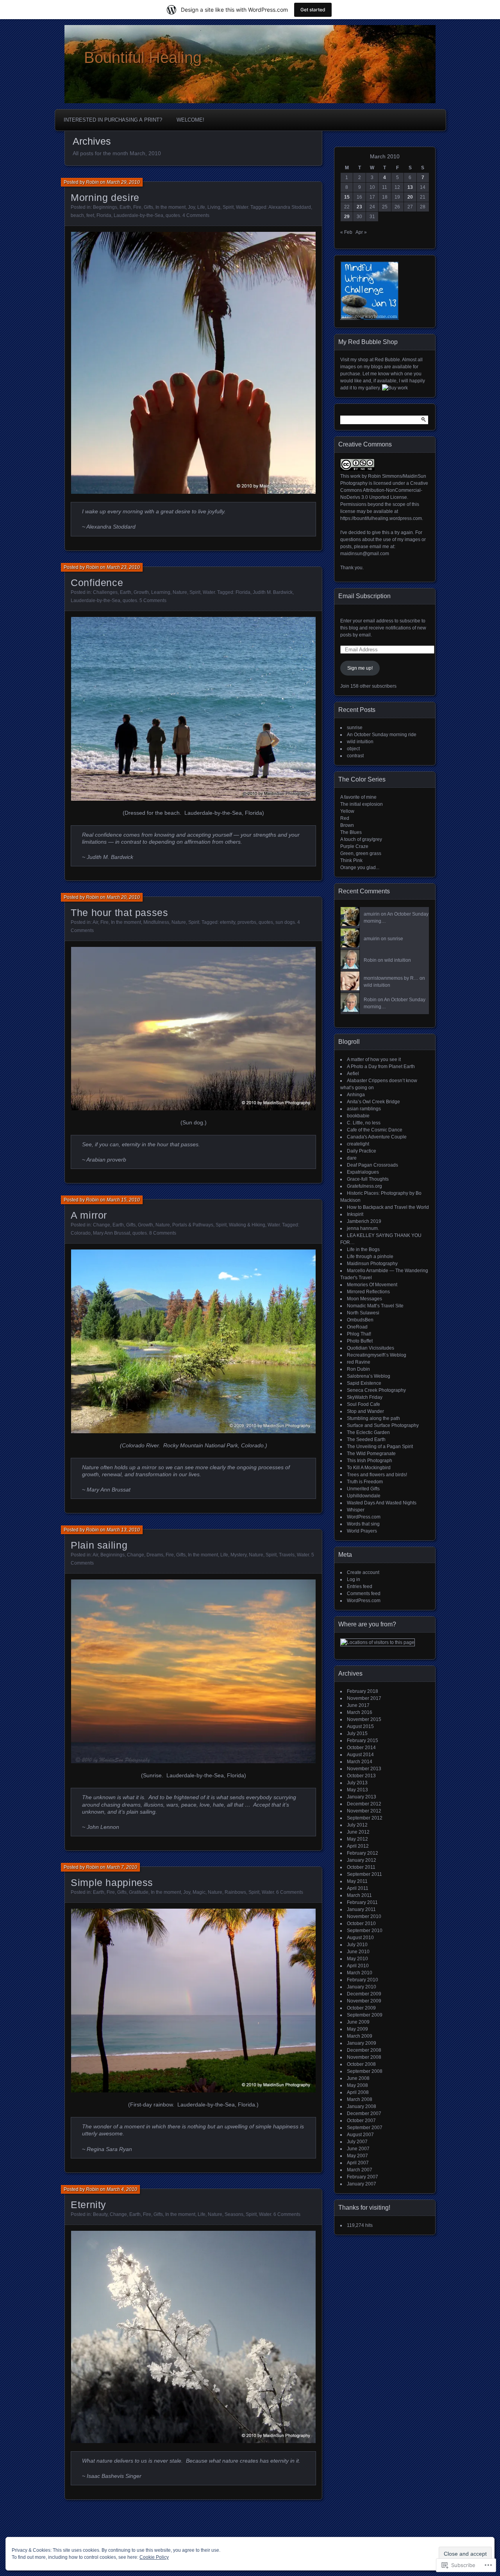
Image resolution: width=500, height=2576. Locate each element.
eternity (228, 922)
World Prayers (362, 1531)
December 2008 (364, 2050)
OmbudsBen (360, 1320)
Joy (191, 207)
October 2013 (361, 1776)
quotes (173, 215)
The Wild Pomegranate (371, 1454)
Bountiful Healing (143, 57)
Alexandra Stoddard (290, 207)
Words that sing (363, 1524)
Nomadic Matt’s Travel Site (375, 1306)
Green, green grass (361, 853)
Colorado (81, 1233)
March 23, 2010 (123, 567)
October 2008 (361, 2064)
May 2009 (357, 2029)
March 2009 (360, 2036)
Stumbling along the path (373, 1418)
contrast (355, 756)
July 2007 (357, 2142)
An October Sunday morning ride (382, 735)
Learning (161, 592)
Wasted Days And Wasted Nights (382, 1503)
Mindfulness (156, 922)
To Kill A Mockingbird (369, 1468)
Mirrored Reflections (368, 1292)
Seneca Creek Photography (376, 1390)
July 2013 (357, 1783)
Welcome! (190, 120)
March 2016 (360, 1712)
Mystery (238, 1555)
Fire (137, 207)
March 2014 (360, 1762)
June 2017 (358, 1705)
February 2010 (362, 1980)
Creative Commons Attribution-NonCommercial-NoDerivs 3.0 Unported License (384, 490)
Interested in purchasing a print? (113, 120)
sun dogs (285, 922)
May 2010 (357, 1959)
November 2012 (364, 1811)
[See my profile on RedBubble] (395, 388)
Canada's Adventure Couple (377, 1137)
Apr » (361, 232)
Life (201, 207)
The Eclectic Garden (368, 1432)
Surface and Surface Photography (383, 1425)
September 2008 (365, 2071)
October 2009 (361, 2008)
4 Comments (196, 215)
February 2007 (362, 2177)
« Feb (346, 232)
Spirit (228, 207)
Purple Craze (354, 846)
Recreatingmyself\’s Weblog (377, 1355)
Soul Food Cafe (363, 1404)
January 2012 (362, 1860)
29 (347, 217)
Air (95, 922)
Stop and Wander (365, 1411)
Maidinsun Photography (372, 1264)
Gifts (148, 207)
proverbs (247, 922)
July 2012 (357, 1825)
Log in (354, 1579)
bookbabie (358, 1116)
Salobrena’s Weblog (369, 1376)
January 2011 (361, 1909)
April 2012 (358, 1846)
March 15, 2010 (123, 1200)
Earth (125, 207)
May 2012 (357, 1839)
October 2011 (361, 1867)
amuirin (372, 914)
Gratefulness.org (364, 1186)
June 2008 (358, 2078)
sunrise (355, 728)
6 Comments (290, 1892)
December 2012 (364, 1804)
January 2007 (362, 2184)
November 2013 (364, 1769)
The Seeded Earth (366, 1439)
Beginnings (105, 207)
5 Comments (153, 601)
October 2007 (361, 2121)
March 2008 (360, 2099)
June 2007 (358, 2149)
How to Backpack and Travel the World (388, 1207)
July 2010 (357, 1945)
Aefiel (353, 1074)
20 (410, 197)
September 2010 (365, 1931)
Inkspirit (355, 1214)
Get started (313, 10)
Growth (141, 592)
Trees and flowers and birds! (377, 1475)
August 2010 (360, 1938)
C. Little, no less (364, 1123)
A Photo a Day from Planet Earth (381, 1067)
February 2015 (362, 1741)
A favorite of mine (358, 797)
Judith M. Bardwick (273, 592)
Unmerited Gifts (363, 1489)
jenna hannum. (363, 1228)
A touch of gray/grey (361, 839)
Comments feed (364, 1594)
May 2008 (357, 2085)
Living (214, 207)
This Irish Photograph (370, 1461)
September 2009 (365, 2015)
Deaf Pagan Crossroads (372, 1165)
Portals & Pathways (193, 1225)
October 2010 (361, 1923)
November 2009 (364, 2001)
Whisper (356, 1510)
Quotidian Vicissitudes (371, 1348)
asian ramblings (364, 1109)
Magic (199, 1892)
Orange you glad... (360, 868)
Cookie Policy (154, 2557)
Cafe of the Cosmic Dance (375, 1130)
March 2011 (359, 1895)
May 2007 (357, 2156)
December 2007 (364, 2114)
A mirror (89, 1215)
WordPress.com (364, 1517)
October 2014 (361, 1748)
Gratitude (139, 1892)
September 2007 (365, 2128)
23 (359, 207)
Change (102, 1225)
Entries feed (360, 1586)
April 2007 (358, 2163)
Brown (347, 825)
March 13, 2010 (123, 1530)
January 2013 (362, 1797)
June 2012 (358, 1832)
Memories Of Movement (372, 1285)
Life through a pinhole (370, 1257)
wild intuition (360, 742)
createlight (358, 1144)
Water (242, 207)
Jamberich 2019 (364, 1221)
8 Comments (163, 1233)
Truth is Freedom (365, 1482)
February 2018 (362, 1691)
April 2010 (358, 1966)
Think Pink (351, 860)
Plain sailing (99, 1545)
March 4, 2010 (122, 2189)
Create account (363, 1572)
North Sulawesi (363, 1313)
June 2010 (358, 1952)
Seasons (234, 2214)
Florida (104, 215)
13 (410, 187)
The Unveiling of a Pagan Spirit (380, 1447)
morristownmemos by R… (391, 978)
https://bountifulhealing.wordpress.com (381, 518)
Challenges (105, 592)
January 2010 (362, 1987)
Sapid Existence (364, 1383)
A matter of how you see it (374, 1059)
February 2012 (362, 1853)
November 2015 (364, 1719)
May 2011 (357, 1881)
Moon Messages (364, 1299)
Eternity (88, 2205)
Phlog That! (359, 1334)
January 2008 (362, 2106)
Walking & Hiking (247, 1225)
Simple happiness (112, 1882)
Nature (180, 592)
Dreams (155, 1555)
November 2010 (364, 1916)
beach (77, 215)
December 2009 (364, 1994)
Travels (287, 1555)
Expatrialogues (363, 1172)
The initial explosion (362, 804)
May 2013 (357, 1790)
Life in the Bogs (363, 1249)
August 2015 (360, 1726)
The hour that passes (120, 912)
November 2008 (364, 2057)
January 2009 (362, 2043)
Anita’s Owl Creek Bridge (373, 1102)
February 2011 (362, 1902)
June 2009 (358, 2022)
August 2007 (360, 2135)
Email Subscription (364, 596)
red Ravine (359, 1362)
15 (347, 197)
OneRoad (357, 1327)
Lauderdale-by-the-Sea (138, 215)
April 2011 (358, 1888)
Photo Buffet (360, 1341)
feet (90, 215)
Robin (92, 182)
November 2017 (364, 1698)
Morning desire (105, 197)
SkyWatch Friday (365, 1397)
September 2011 (364, 1874)
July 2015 (357, 1733)
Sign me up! (360, 668)
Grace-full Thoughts (368, 1179)
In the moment (171, 207)
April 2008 (358, 2092)
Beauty (100, 2214)
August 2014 (360, 1755)
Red (345, 818)
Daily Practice (362, 1151)
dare (352, 1158)
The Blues (351, 832)
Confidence (97, 583)
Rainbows (235, 1892)
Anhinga (356, 1095)
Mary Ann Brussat (112, 1233)
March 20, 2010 (123, 897)
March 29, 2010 (123, 182)
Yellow (347, 811)
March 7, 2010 (122, 1867)
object (353, 749)
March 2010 (360, 1973)
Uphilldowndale (364, 1496)
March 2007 (360, 2170)
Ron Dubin (358, 1369)
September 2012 (365, 1818)
